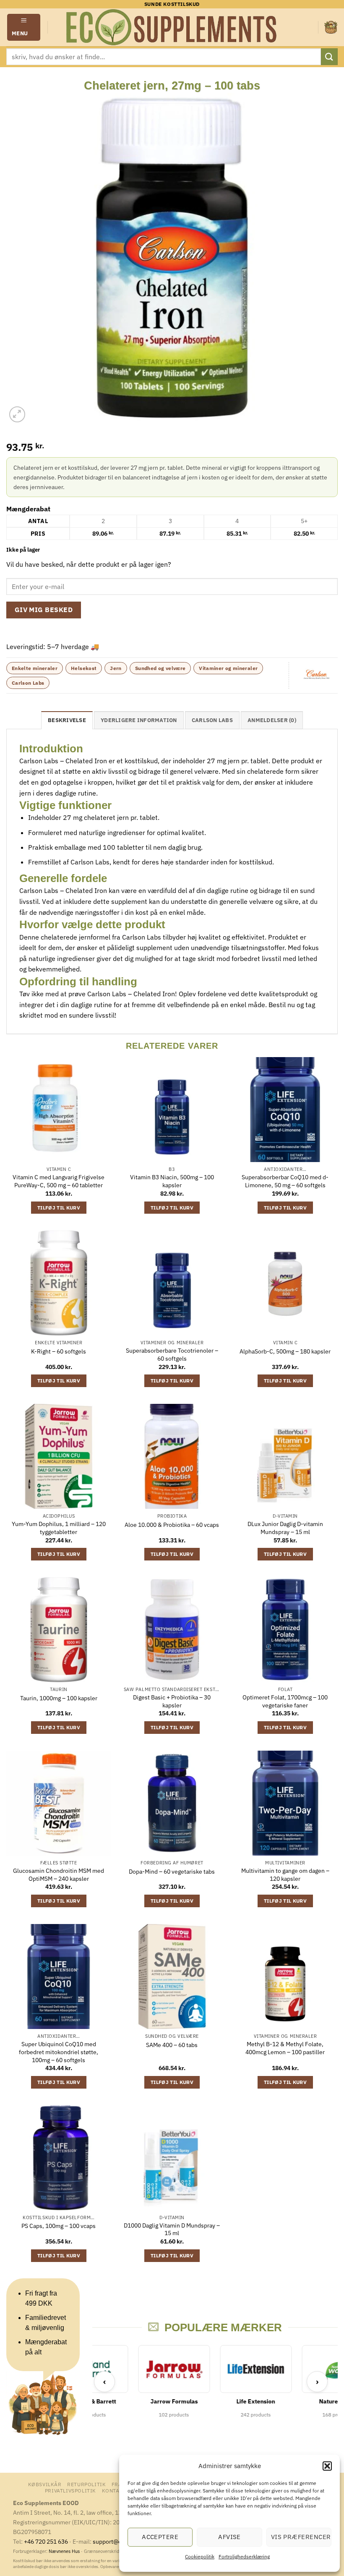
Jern (116, 668)
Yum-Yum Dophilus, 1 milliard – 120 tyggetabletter (59, 1528)
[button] (327, 2466)
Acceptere (160, 2537)
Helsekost (84, 668)
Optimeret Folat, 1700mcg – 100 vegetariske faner (285, 1701)
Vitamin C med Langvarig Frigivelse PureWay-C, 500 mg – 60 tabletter (59, 1181)
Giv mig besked (44, 610)
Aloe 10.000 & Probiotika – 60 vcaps (172, 1525)
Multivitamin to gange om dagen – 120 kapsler (285, 1875)
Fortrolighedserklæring (244, 2556)
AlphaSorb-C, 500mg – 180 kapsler (285, 1351)
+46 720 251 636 (46, 2541)
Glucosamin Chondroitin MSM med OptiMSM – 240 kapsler (59, 1875)
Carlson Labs (28, 683)
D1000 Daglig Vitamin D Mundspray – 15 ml (172, 2229)
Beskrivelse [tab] (67, 720)
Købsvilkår (45, 2484)
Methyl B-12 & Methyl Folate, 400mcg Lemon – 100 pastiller (285, 2048)
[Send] (329, 56)
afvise (229, 2537)
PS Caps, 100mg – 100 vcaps (59, 2226)
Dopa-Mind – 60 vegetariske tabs (172, 1872)
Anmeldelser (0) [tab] (272, 720)
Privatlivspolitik (70, 2490)
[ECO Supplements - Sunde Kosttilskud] (172, 27)
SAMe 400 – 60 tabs (172, 2045)
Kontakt (114, 2490)
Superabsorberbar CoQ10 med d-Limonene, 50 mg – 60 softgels (285, 1181)
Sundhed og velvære (160, 668)
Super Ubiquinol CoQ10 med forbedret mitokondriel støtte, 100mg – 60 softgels (59, 2052)
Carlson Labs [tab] (212, 720)
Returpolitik (86, 2484)
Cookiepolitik (200, 2556)
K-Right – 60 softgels (59, 1351)
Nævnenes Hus (65, 2551)
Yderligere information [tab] (139, 720)
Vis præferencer (301, 2537)
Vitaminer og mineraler (228, 668)
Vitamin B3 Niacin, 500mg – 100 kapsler (172, 1181)
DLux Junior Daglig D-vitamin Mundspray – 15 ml (285, 1528)
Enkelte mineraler (35, 668)
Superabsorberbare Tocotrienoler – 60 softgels (172, 1355)
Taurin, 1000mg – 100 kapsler (59, 1698)
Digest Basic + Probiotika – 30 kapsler (172, 1701)
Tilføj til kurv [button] (59, 1208)
